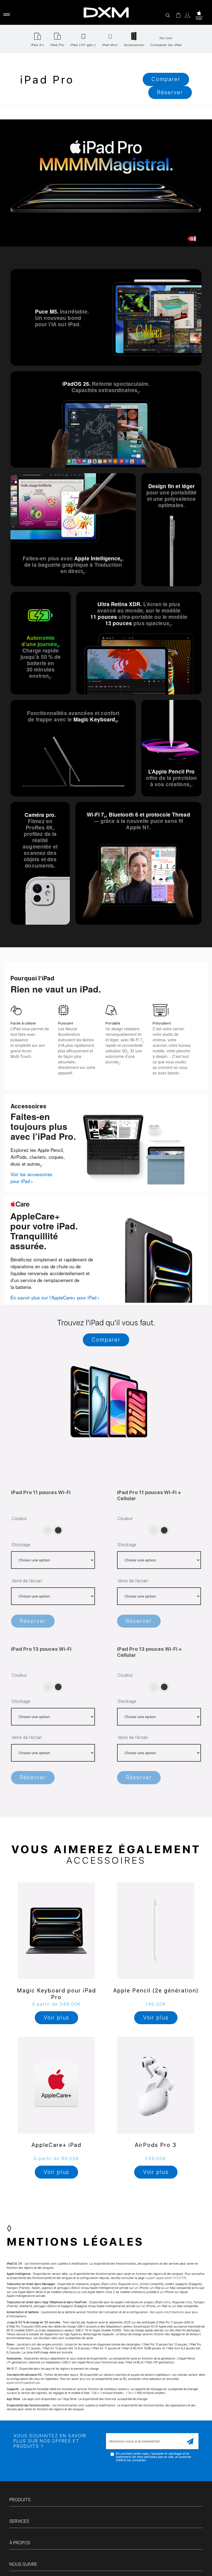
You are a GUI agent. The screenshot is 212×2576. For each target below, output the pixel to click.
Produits (20, 2501)
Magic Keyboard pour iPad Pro (56, 1995)
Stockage (21, 1545)
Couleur (19, 1519)
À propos (20, 2544)
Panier (178, 15)
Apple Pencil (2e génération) (156, 1991)
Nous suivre (23, 2565)
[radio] (48, 1531)
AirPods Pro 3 (156, 2146)
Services (19, 2522)
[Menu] (6, 15)
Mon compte (187, 15)
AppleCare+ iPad (56, 2146)
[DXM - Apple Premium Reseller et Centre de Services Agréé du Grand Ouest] (106, 12)
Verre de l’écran (27, 1581)
